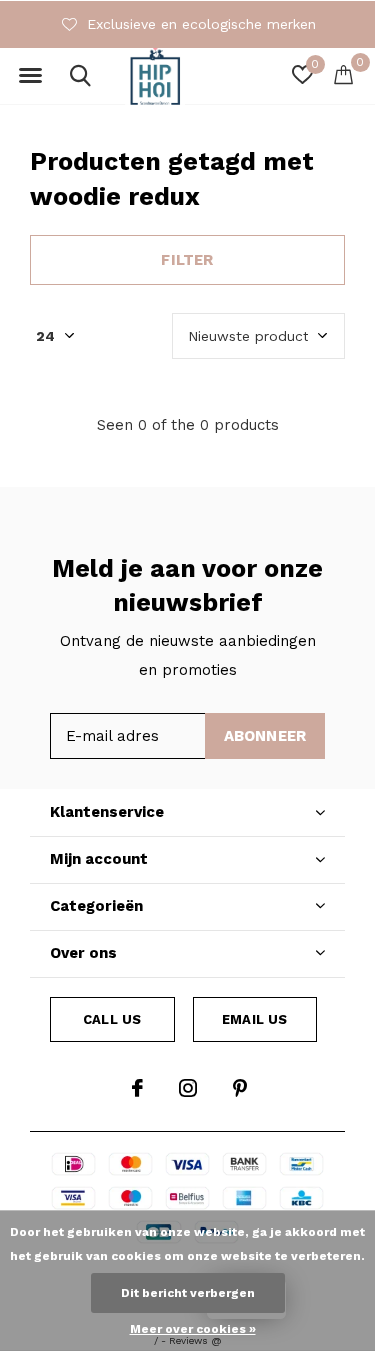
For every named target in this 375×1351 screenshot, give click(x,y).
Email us (254, 1019)
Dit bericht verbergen (188, 1293)
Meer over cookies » (193, 1329)
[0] (343, 74)
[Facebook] (137, 1088)
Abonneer (265, 736)
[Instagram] (188, 1088)
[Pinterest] (240, 1088)
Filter (187, 260)
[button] (30, 76)
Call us (112, 1019)
